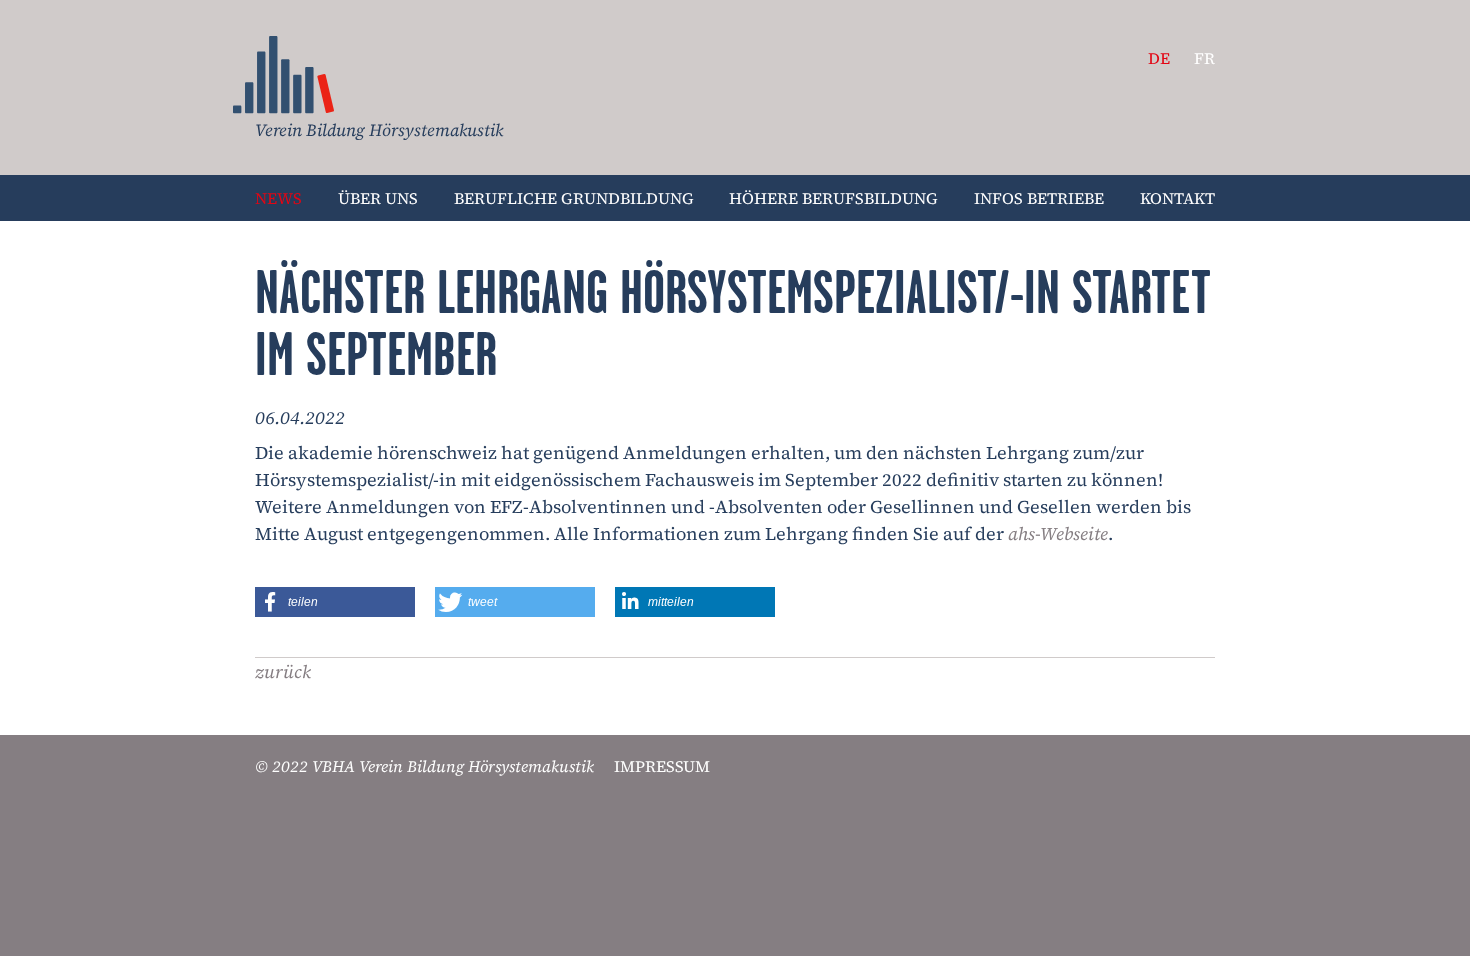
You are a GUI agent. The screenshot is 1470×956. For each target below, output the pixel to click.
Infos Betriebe (1039, 198)
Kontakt (1177, 198)
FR (1204, 58)
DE (1159, 58)
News (284, 75)
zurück (283, 671)
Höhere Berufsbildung (833, 198)
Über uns (378, 198)
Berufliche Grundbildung (574, 198)
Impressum (662, 766)
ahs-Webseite (1058, 533)
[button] (335, 602)
